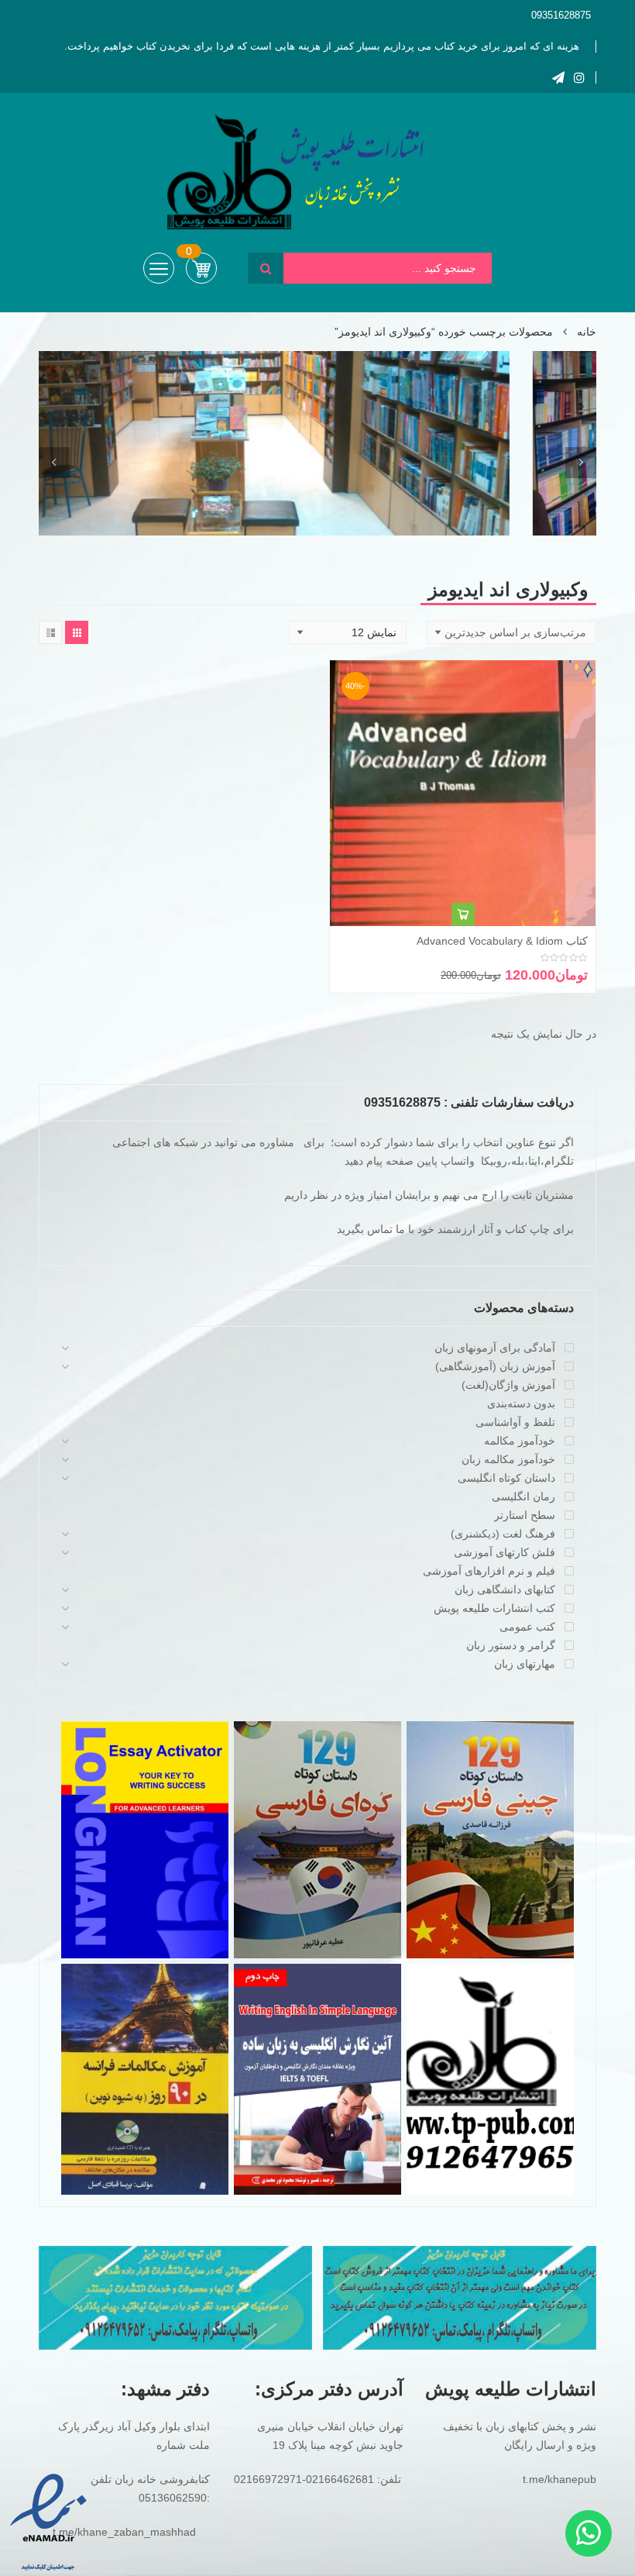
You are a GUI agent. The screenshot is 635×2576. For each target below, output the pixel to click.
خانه (587, 332)
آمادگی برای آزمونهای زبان (495, 1348)
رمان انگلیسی (523, 1496)
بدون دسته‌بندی (521, 1403)
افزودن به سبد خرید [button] (463, 914)
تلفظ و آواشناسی (515, 1422)
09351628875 (561, 15)
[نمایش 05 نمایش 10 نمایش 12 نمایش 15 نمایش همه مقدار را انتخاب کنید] (348, 632)
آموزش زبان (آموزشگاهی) (495, 1366)
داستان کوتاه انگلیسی (506, 1478)
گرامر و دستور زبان (511, 1645)
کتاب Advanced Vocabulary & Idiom (502, 941)
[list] (50, 632)
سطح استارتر (525, 1515)
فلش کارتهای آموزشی (505, 1552)
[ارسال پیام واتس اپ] (589, 2533)
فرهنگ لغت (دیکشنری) (503, 1534)
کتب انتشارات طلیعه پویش (494, 1608)
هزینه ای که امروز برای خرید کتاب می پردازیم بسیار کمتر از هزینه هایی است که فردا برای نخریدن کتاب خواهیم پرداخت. (322, 46)
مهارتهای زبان (525, 1664)
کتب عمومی (527, 1627)
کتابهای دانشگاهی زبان (505, 1589)
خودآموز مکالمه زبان (508, 1459)
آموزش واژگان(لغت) (508, 1385)
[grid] (77, 632)
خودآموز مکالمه (520, 1441)
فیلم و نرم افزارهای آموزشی (489, 1571)
